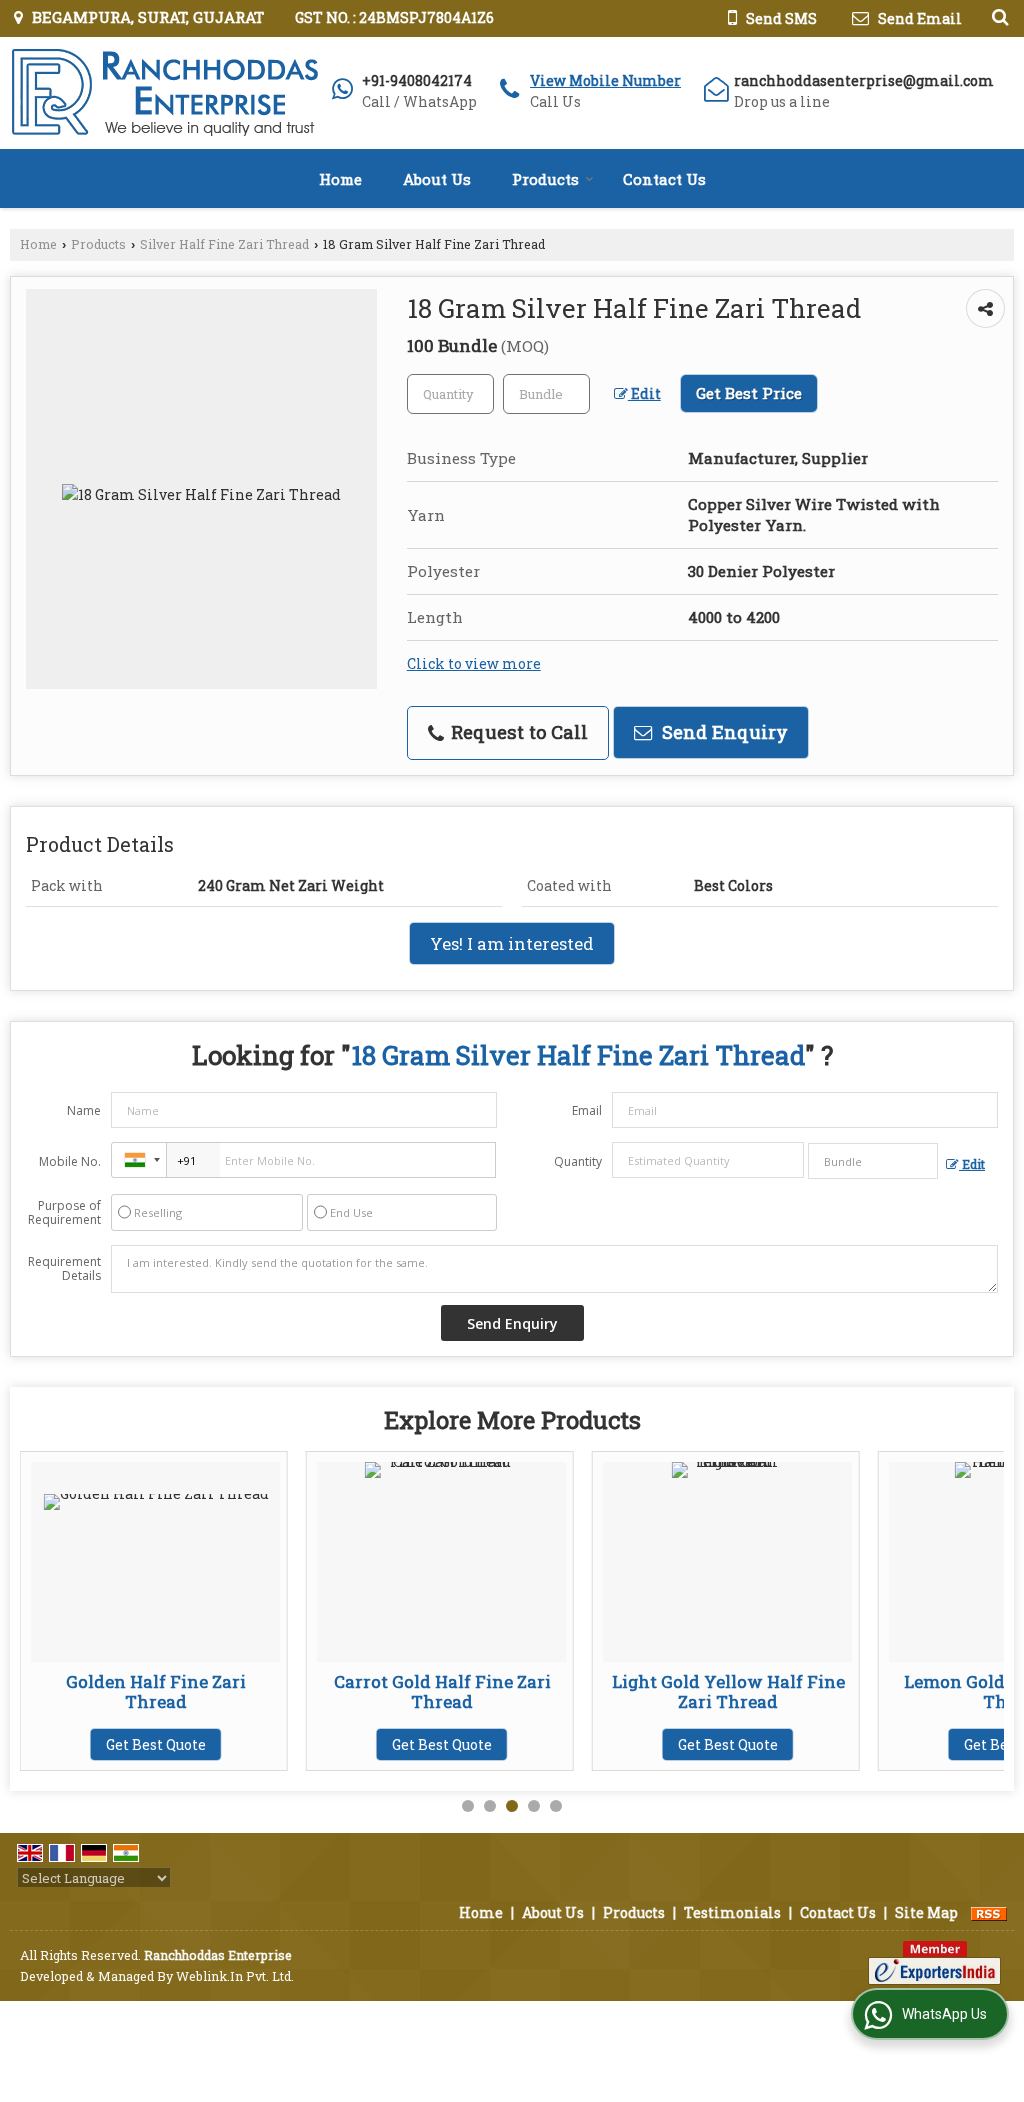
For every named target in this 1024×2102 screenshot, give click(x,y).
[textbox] (546, 394)
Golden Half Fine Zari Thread (129, 1691)
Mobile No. (70, 1161)
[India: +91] (139, 1160)
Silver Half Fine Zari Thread (224, 244)
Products (545, 179)
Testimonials (732, 1912)
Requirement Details (64, 1269)
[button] (605, 80)
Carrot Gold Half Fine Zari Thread (414, 1691)
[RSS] (989, 1912)
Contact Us (664, 179)
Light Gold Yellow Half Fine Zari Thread (700, 1691)
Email (587, 1110)
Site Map (926, 1912)
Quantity (578, 1161)
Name (84, 1110)
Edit (644, 393)
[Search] (997, 16)
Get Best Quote (129, 1744)
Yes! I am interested (512, 943)
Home (340, 179)
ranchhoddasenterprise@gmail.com (864, 80)
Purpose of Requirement (64, 1213)
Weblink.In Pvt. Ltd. (235, 1976)
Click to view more (474, 663)
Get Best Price (749, 393)
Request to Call (517, 732)
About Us (437, 179)
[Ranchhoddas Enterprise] (164, 93)
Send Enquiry (722, 732)
